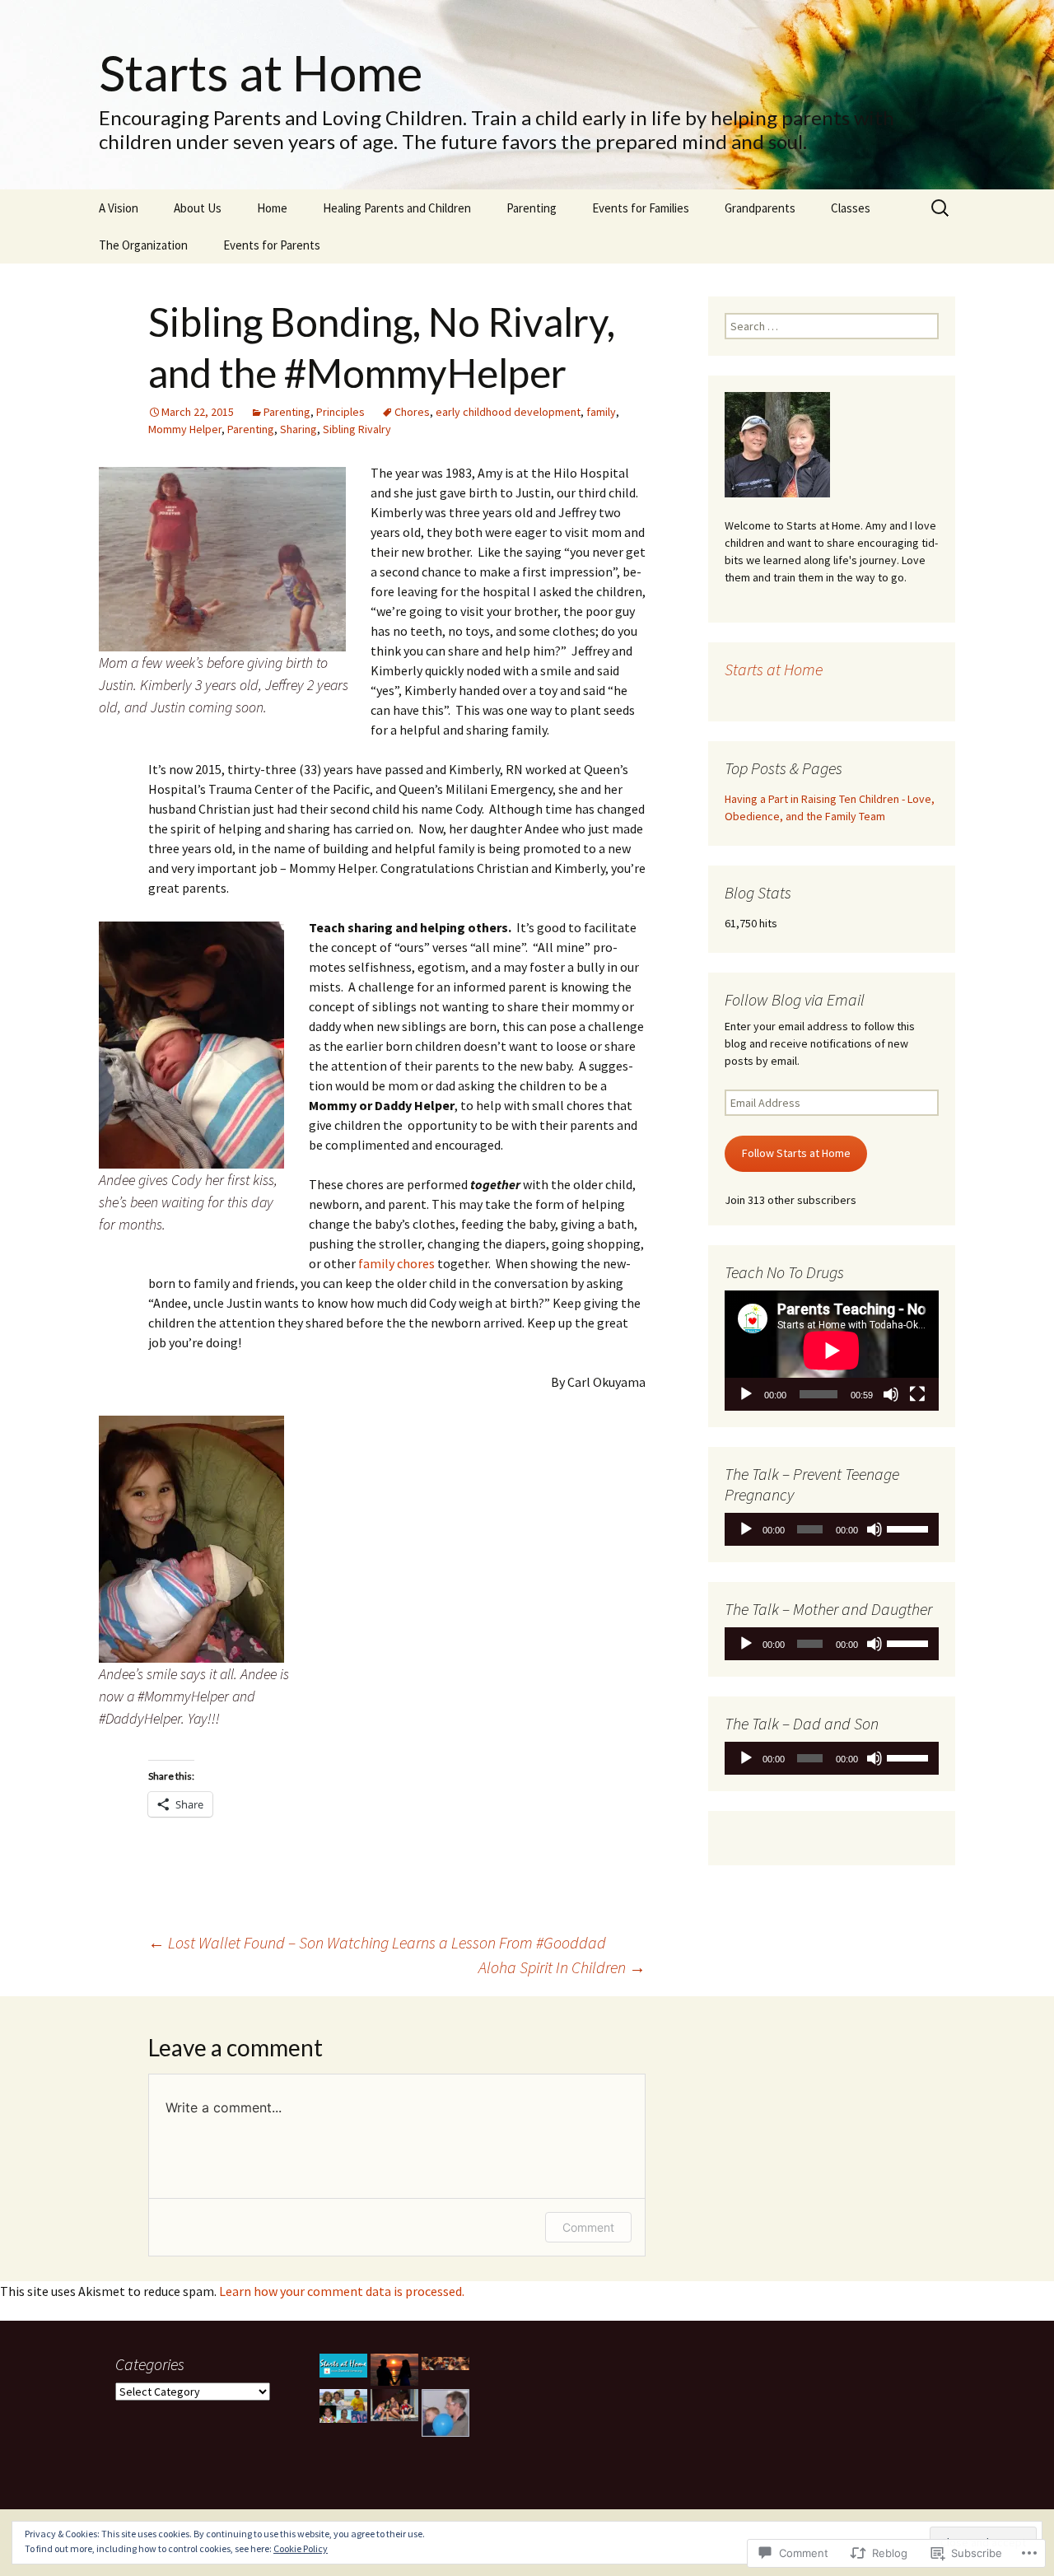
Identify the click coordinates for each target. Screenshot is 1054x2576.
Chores (412, 412)
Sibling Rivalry (357, 429)
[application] (832, 1351)
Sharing (298, 429)
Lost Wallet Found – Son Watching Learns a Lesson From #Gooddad (377, 1942)
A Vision (119, 208)
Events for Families (641, 208)
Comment (588, 2227)
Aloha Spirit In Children (562, 1967)
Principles (340, 412)
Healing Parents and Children (397, 208)
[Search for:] (941, 208)
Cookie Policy (301, 2548)
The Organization (143, 245)
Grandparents (760, 208)
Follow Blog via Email (795, 999)
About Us (198, 208)
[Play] (746, 1394)
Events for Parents (272, 245)
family (601, 412)
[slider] (909, 1528)
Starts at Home (774, 669)
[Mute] (891, 1394)
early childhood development (508, 412)
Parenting (532, 208)
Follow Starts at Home (796, 1153)
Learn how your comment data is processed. (342, 2291)
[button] (343, 2366)
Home (272, 208)
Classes (851, 208)
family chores (398, 1263)
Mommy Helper (185, 429)
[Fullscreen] (917, 1394)
